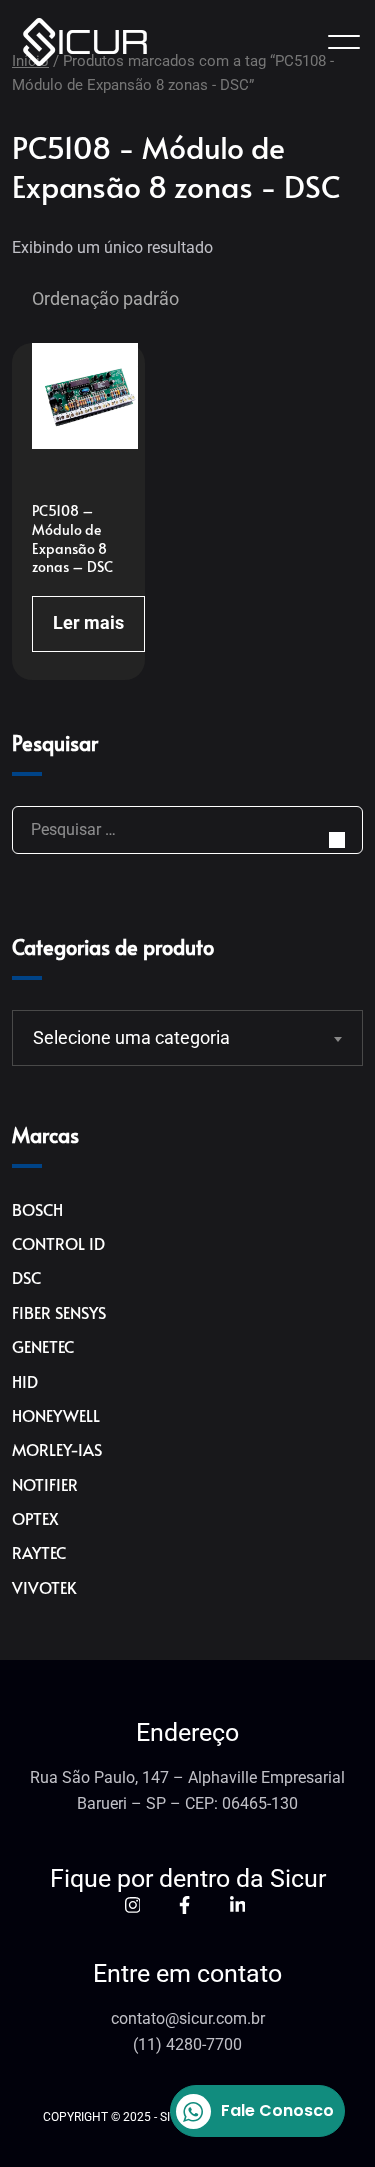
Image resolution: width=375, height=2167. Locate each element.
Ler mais (88, 622)
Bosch (37, 1209)
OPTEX (35, 1518)
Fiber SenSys (59, 1312)
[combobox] (187, 1038)
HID (25, 1381)
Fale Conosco (277, 2110)
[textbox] (175, 1038)
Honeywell (56, 1415)
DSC (26, 1277)
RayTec (39, 1552)
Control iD (58, 1243)
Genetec (43, 1346)
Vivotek (44, 1587)
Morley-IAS (57, 1449)
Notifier (45, 1484)
